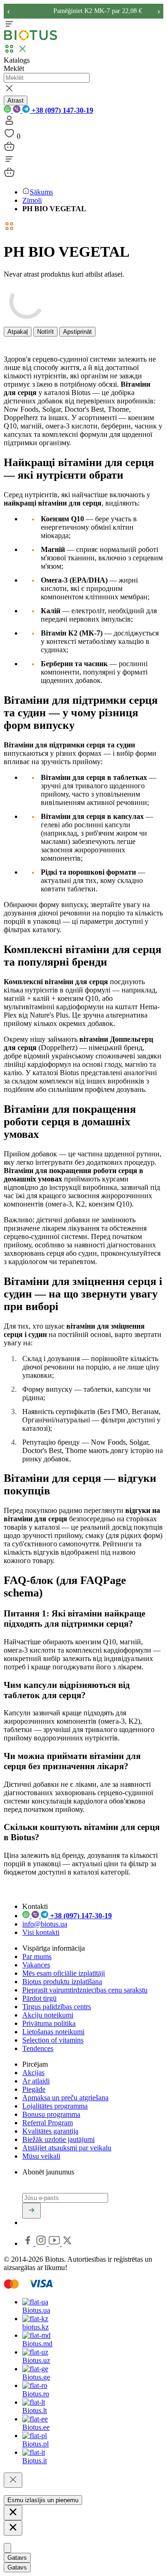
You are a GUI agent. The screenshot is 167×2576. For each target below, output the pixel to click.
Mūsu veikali (41, 2156)
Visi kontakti (41, 1932)
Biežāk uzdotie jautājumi (58, 2139)
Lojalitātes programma (55, 2106)
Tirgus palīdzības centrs (57, 2007)
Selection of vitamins (53, 2040)
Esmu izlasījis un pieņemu (43, 2500)
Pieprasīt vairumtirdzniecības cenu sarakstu (85, 1990)
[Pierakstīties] (32, 2211)
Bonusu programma (51, 2114)
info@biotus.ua (45, 1924)
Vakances (36, 1965)
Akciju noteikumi (48, 2015)
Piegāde (34, 2089)
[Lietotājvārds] (9, 123)
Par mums (37, 1956)
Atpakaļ (18, 332)
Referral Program (48, 2123)
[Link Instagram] (42, 2243)
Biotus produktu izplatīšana (62, 1982)
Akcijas (33, 2073)
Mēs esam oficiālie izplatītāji (64, 1973)
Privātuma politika (49, 2023)
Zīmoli (32, 200)
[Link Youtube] (55, 2243)
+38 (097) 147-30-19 (61, 110)
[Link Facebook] (29, 2243)
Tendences (38, 2048)
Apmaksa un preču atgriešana (65, 2098)
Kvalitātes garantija (50, 2131)
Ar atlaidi (36, 2081)
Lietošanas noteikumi (53, 2032)
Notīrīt (45, 332)
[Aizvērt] (13, 2480)
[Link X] (67, 2243)
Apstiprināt (77, 332)
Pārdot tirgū (39, 1998)
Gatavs (17, 2558)
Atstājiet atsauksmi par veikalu (67, 2148)
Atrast (16, 101)
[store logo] (31, 38)
